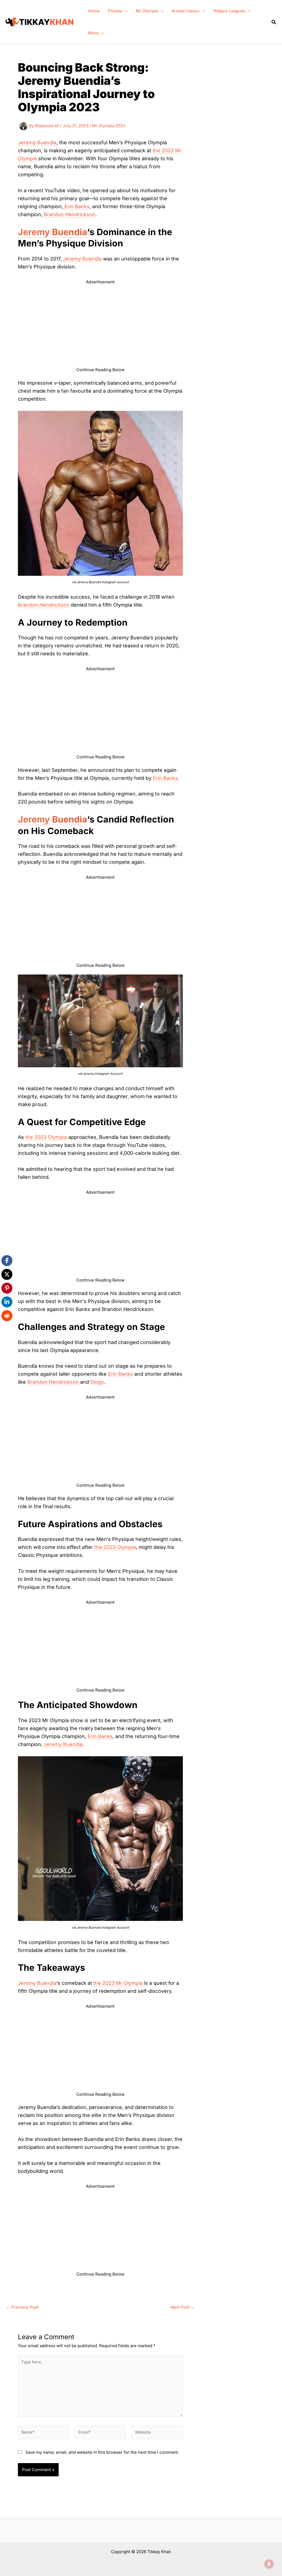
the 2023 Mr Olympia (118, 1983)
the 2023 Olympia (46, 1137)
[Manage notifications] (269, 2564)
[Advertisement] (100, 328)
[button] (125, 11)
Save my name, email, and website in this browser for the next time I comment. (102, 2452)
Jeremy (52, 232)
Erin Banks (76, 206)
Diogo (97, 1382)
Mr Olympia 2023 (109, 126)
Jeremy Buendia (37, 142)
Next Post (183, 2307)
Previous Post (22, 2307)
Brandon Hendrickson (70, 214)
